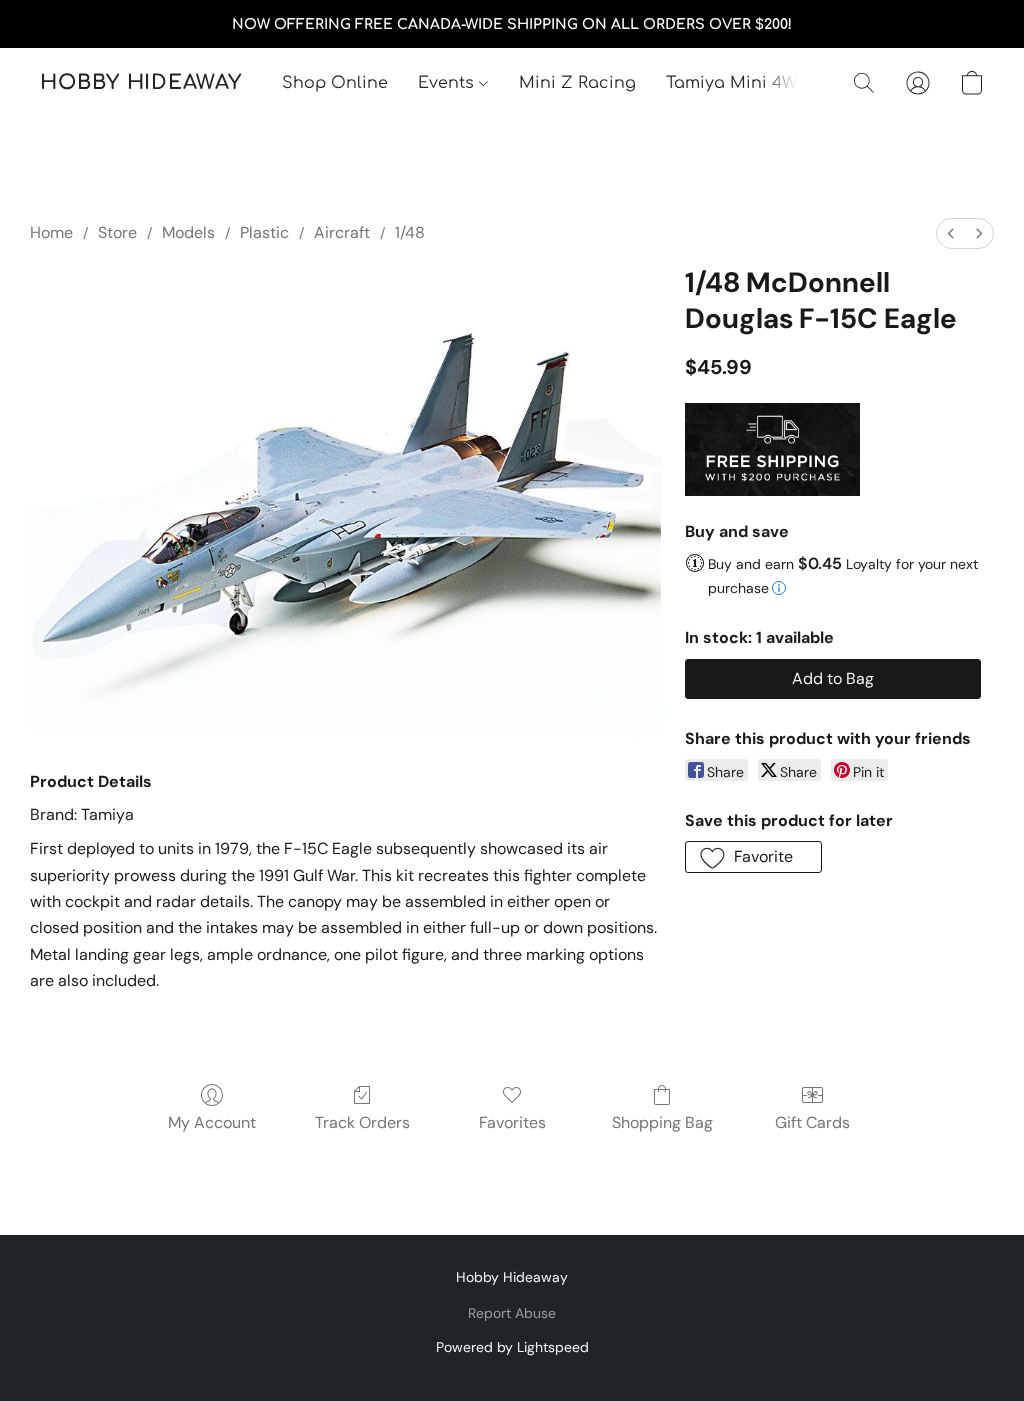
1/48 (410, 232)
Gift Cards (812, 1122)
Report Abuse (512, 1313)
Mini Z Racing (577, 83)
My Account (212, 1122)
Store (117, 232)
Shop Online (335, 83)
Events (448, 83)
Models (188, 232)
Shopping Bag (662, 1122)
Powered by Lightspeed (512, 1347)
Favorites (512, 1122)
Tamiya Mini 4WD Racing (769, 83)
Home (51, 232)
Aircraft (342, 232)
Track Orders (362, 1122)
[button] (141, 83)
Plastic (264, 232)
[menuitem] (951, 233)
